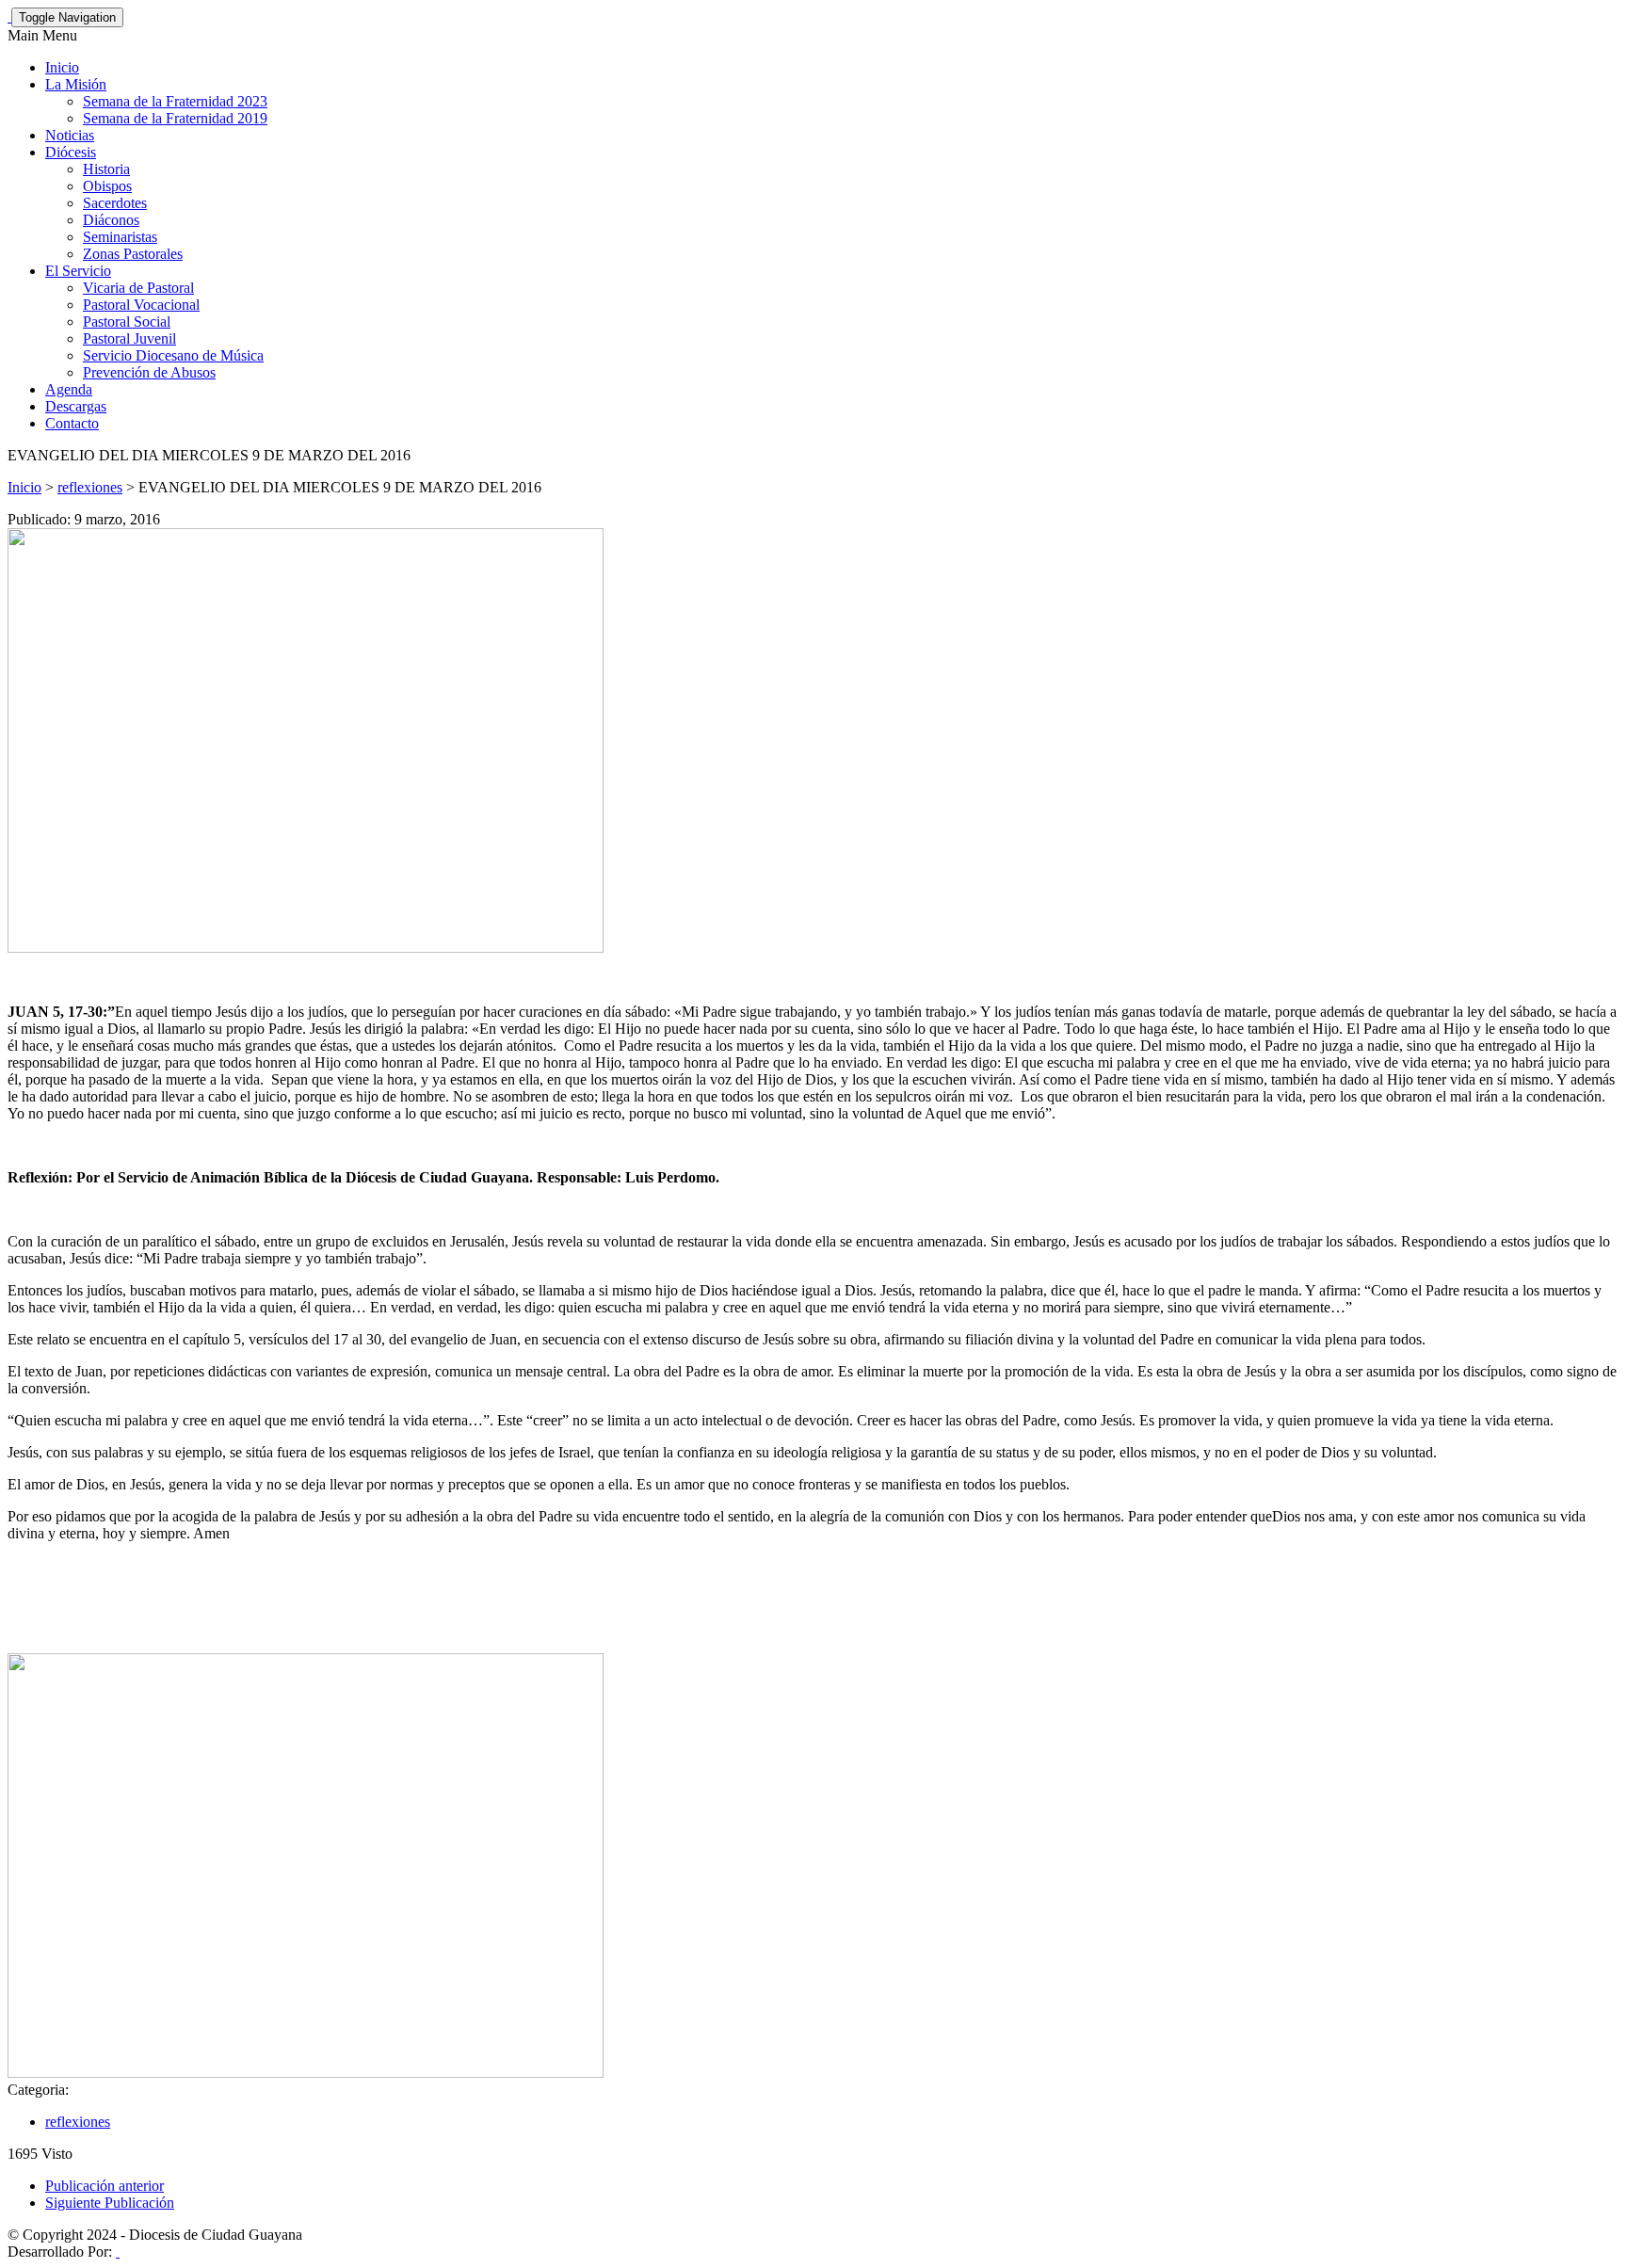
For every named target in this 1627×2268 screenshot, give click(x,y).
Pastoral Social (127, 322)
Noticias (70, 135)
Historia (106, 169)
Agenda (69, 389)
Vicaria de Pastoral (138, 288)
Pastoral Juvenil (129, 338)
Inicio (62, 67)
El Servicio (78, 271)
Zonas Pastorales (133, 254)
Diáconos (111, 220)
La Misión (76, 84)
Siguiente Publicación (110, 2203)
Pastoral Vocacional (141, 305)
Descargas (76, 406)
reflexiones (90, 487)
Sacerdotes (115, 203)
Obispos (107, 186)
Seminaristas (120, 237)
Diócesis (71, 152)
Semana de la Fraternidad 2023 (175, 101)
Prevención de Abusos (149, 372)
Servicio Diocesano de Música (173, 355)
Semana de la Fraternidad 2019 (175, 118)
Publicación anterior (105, 2186)
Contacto (72, 423)
